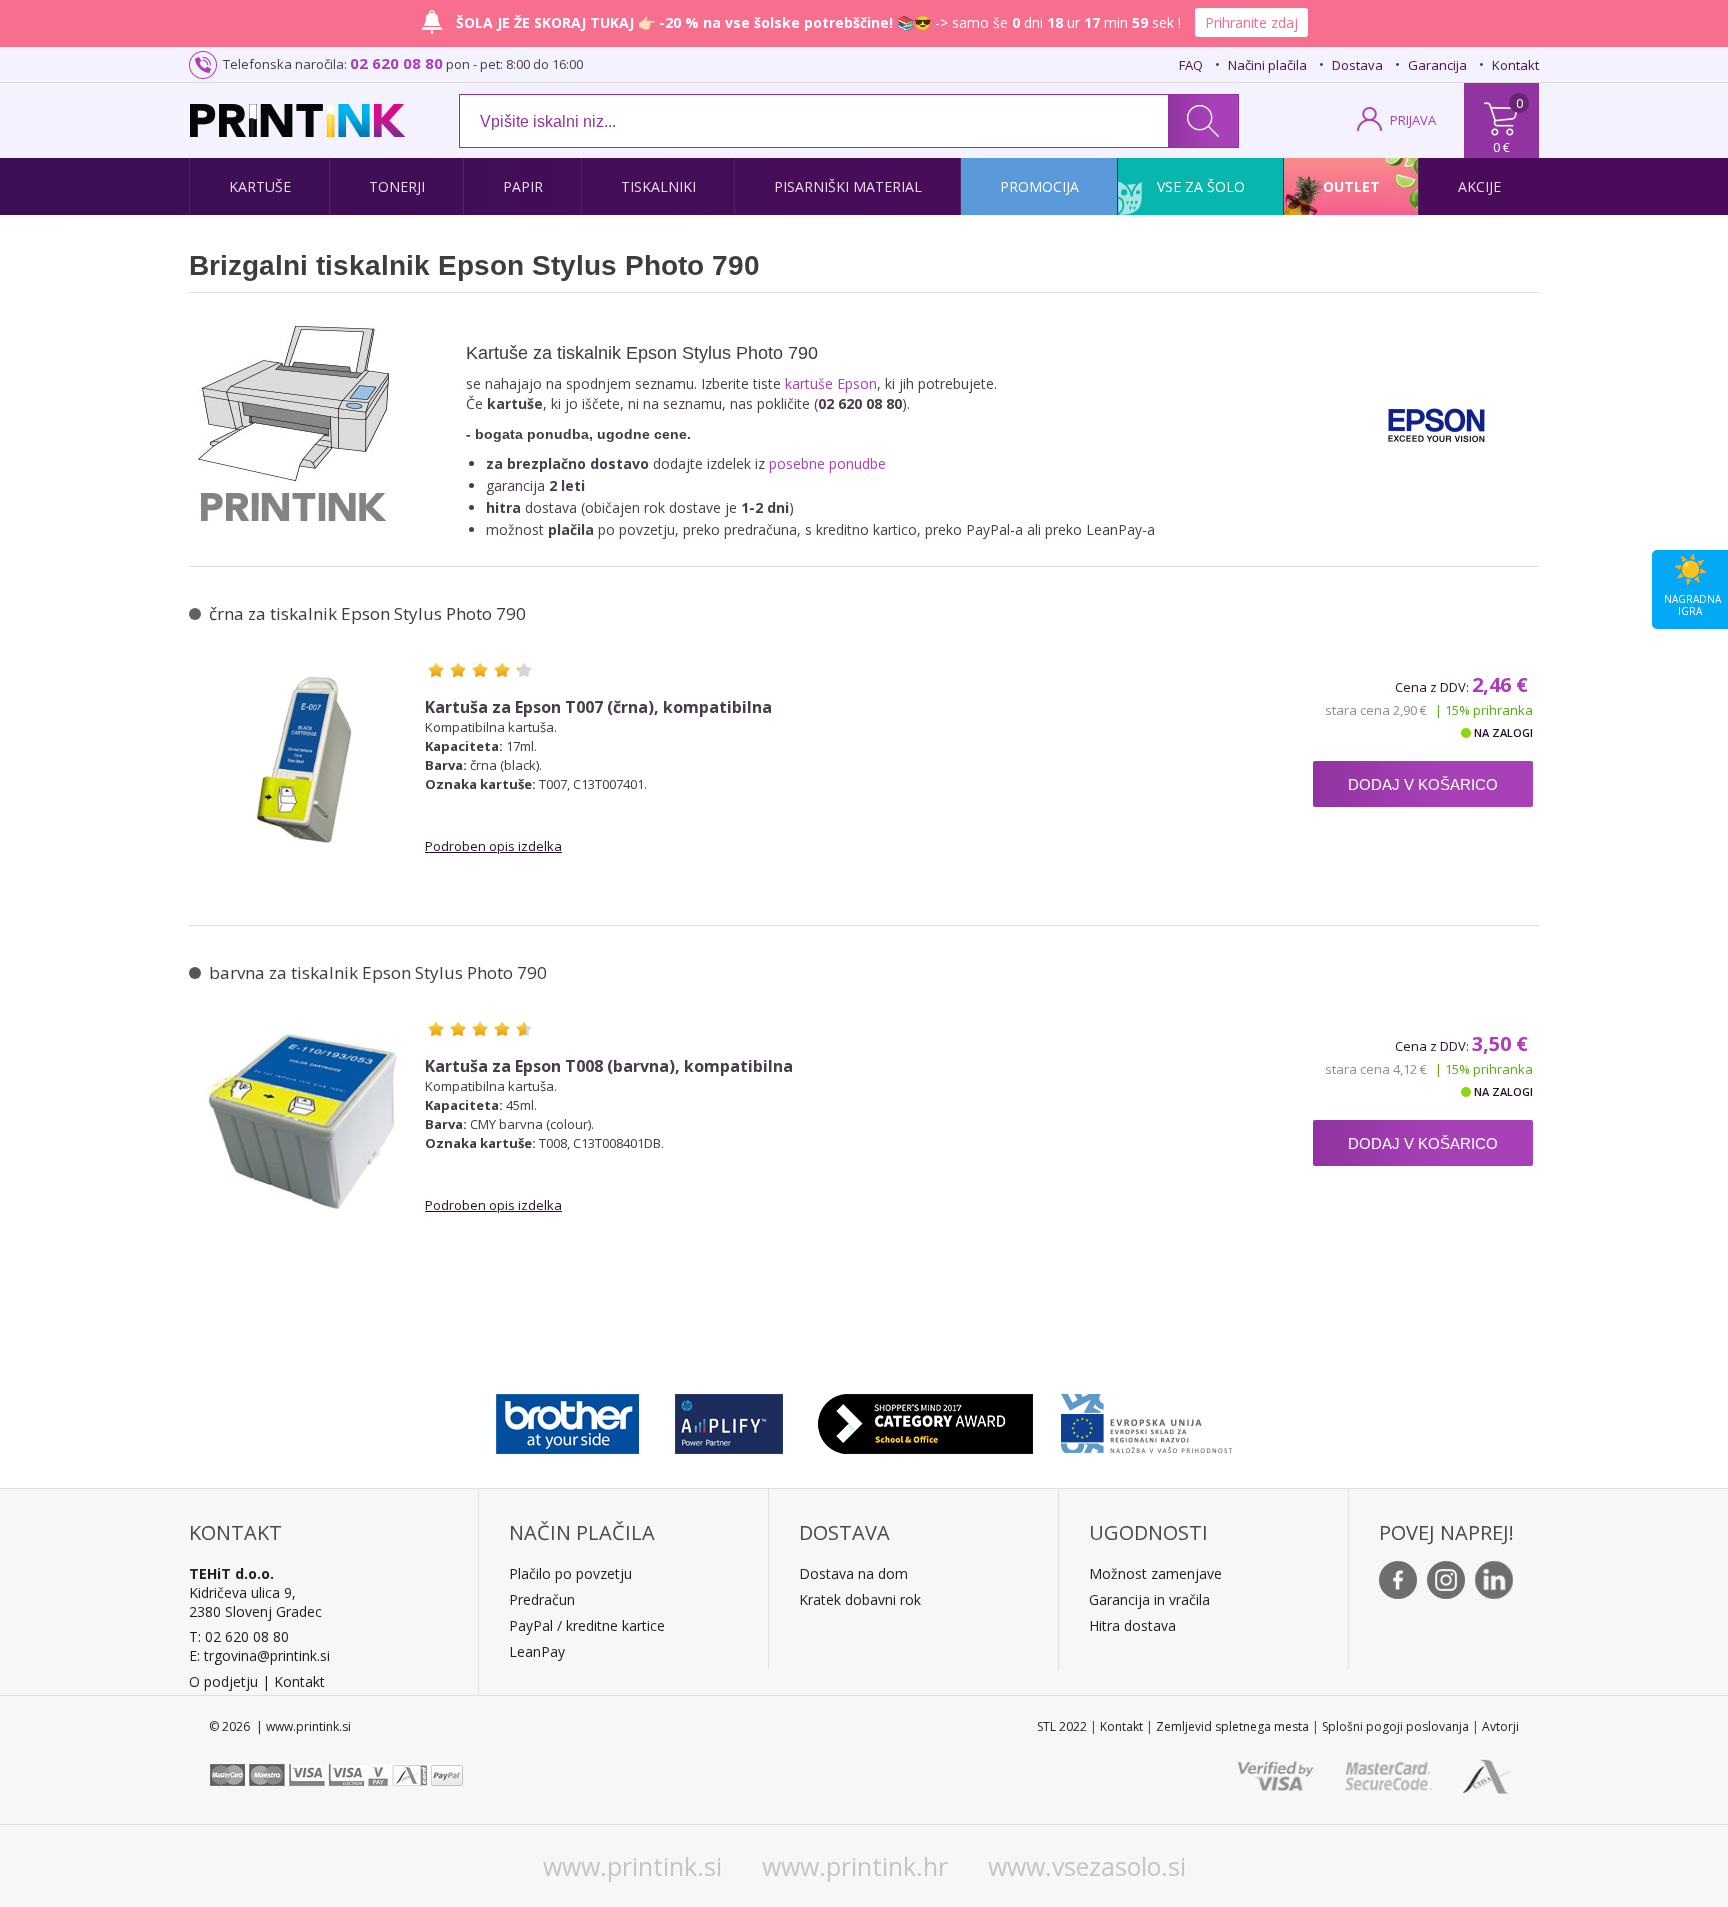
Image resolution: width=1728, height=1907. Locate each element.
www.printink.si (632, 1866)
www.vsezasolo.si (1087, 1866)
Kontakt (1515, 65)
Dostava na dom (853, 1573)
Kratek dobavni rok (860, 1599)
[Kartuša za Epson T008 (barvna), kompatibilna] (305, 1119)
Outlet (1351, 186)
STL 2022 (1062, 1726)
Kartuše (260, 186)
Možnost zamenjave (1155, 1573)
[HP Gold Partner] (728, 1419)
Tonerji (397, 186)
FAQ (1191, 65)
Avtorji (1500, 1726)
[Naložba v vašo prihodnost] (1146, 1419)
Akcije (1479, 186)
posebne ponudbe (827, 463)
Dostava (1357, 65)
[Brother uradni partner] (567, 1419)
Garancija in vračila (1149, 1599)
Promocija (1039, 186)
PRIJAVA (1413, 120)
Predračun (542, 1599)
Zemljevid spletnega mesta (1232, 1726)
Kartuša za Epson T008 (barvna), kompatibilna (609, 1066)
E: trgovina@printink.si (259, 1655)
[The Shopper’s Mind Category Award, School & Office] (925, 1419)
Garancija (1437, 65)
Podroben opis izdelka (493, 846)
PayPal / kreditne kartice (587, 1625)
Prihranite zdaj (1251, 22)
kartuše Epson (831, 383)
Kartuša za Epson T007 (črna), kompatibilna (598, 707)
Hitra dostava (1132, 1625)
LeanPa (533, 1651)
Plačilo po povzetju (570, 1573)
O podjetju (223, 1681)
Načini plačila (1267, 65)
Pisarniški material (848, 186)
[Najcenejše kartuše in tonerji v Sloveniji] (297, 120)
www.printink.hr (855, 1866)
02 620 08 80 (396, 63)
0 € (1501, 147)
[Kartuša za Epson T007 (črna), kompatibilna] (305, 760)
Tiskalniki (658, 186)
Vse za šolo (1201, 186)
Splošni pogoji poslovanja (1395, 1726)
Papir (523, 186)
